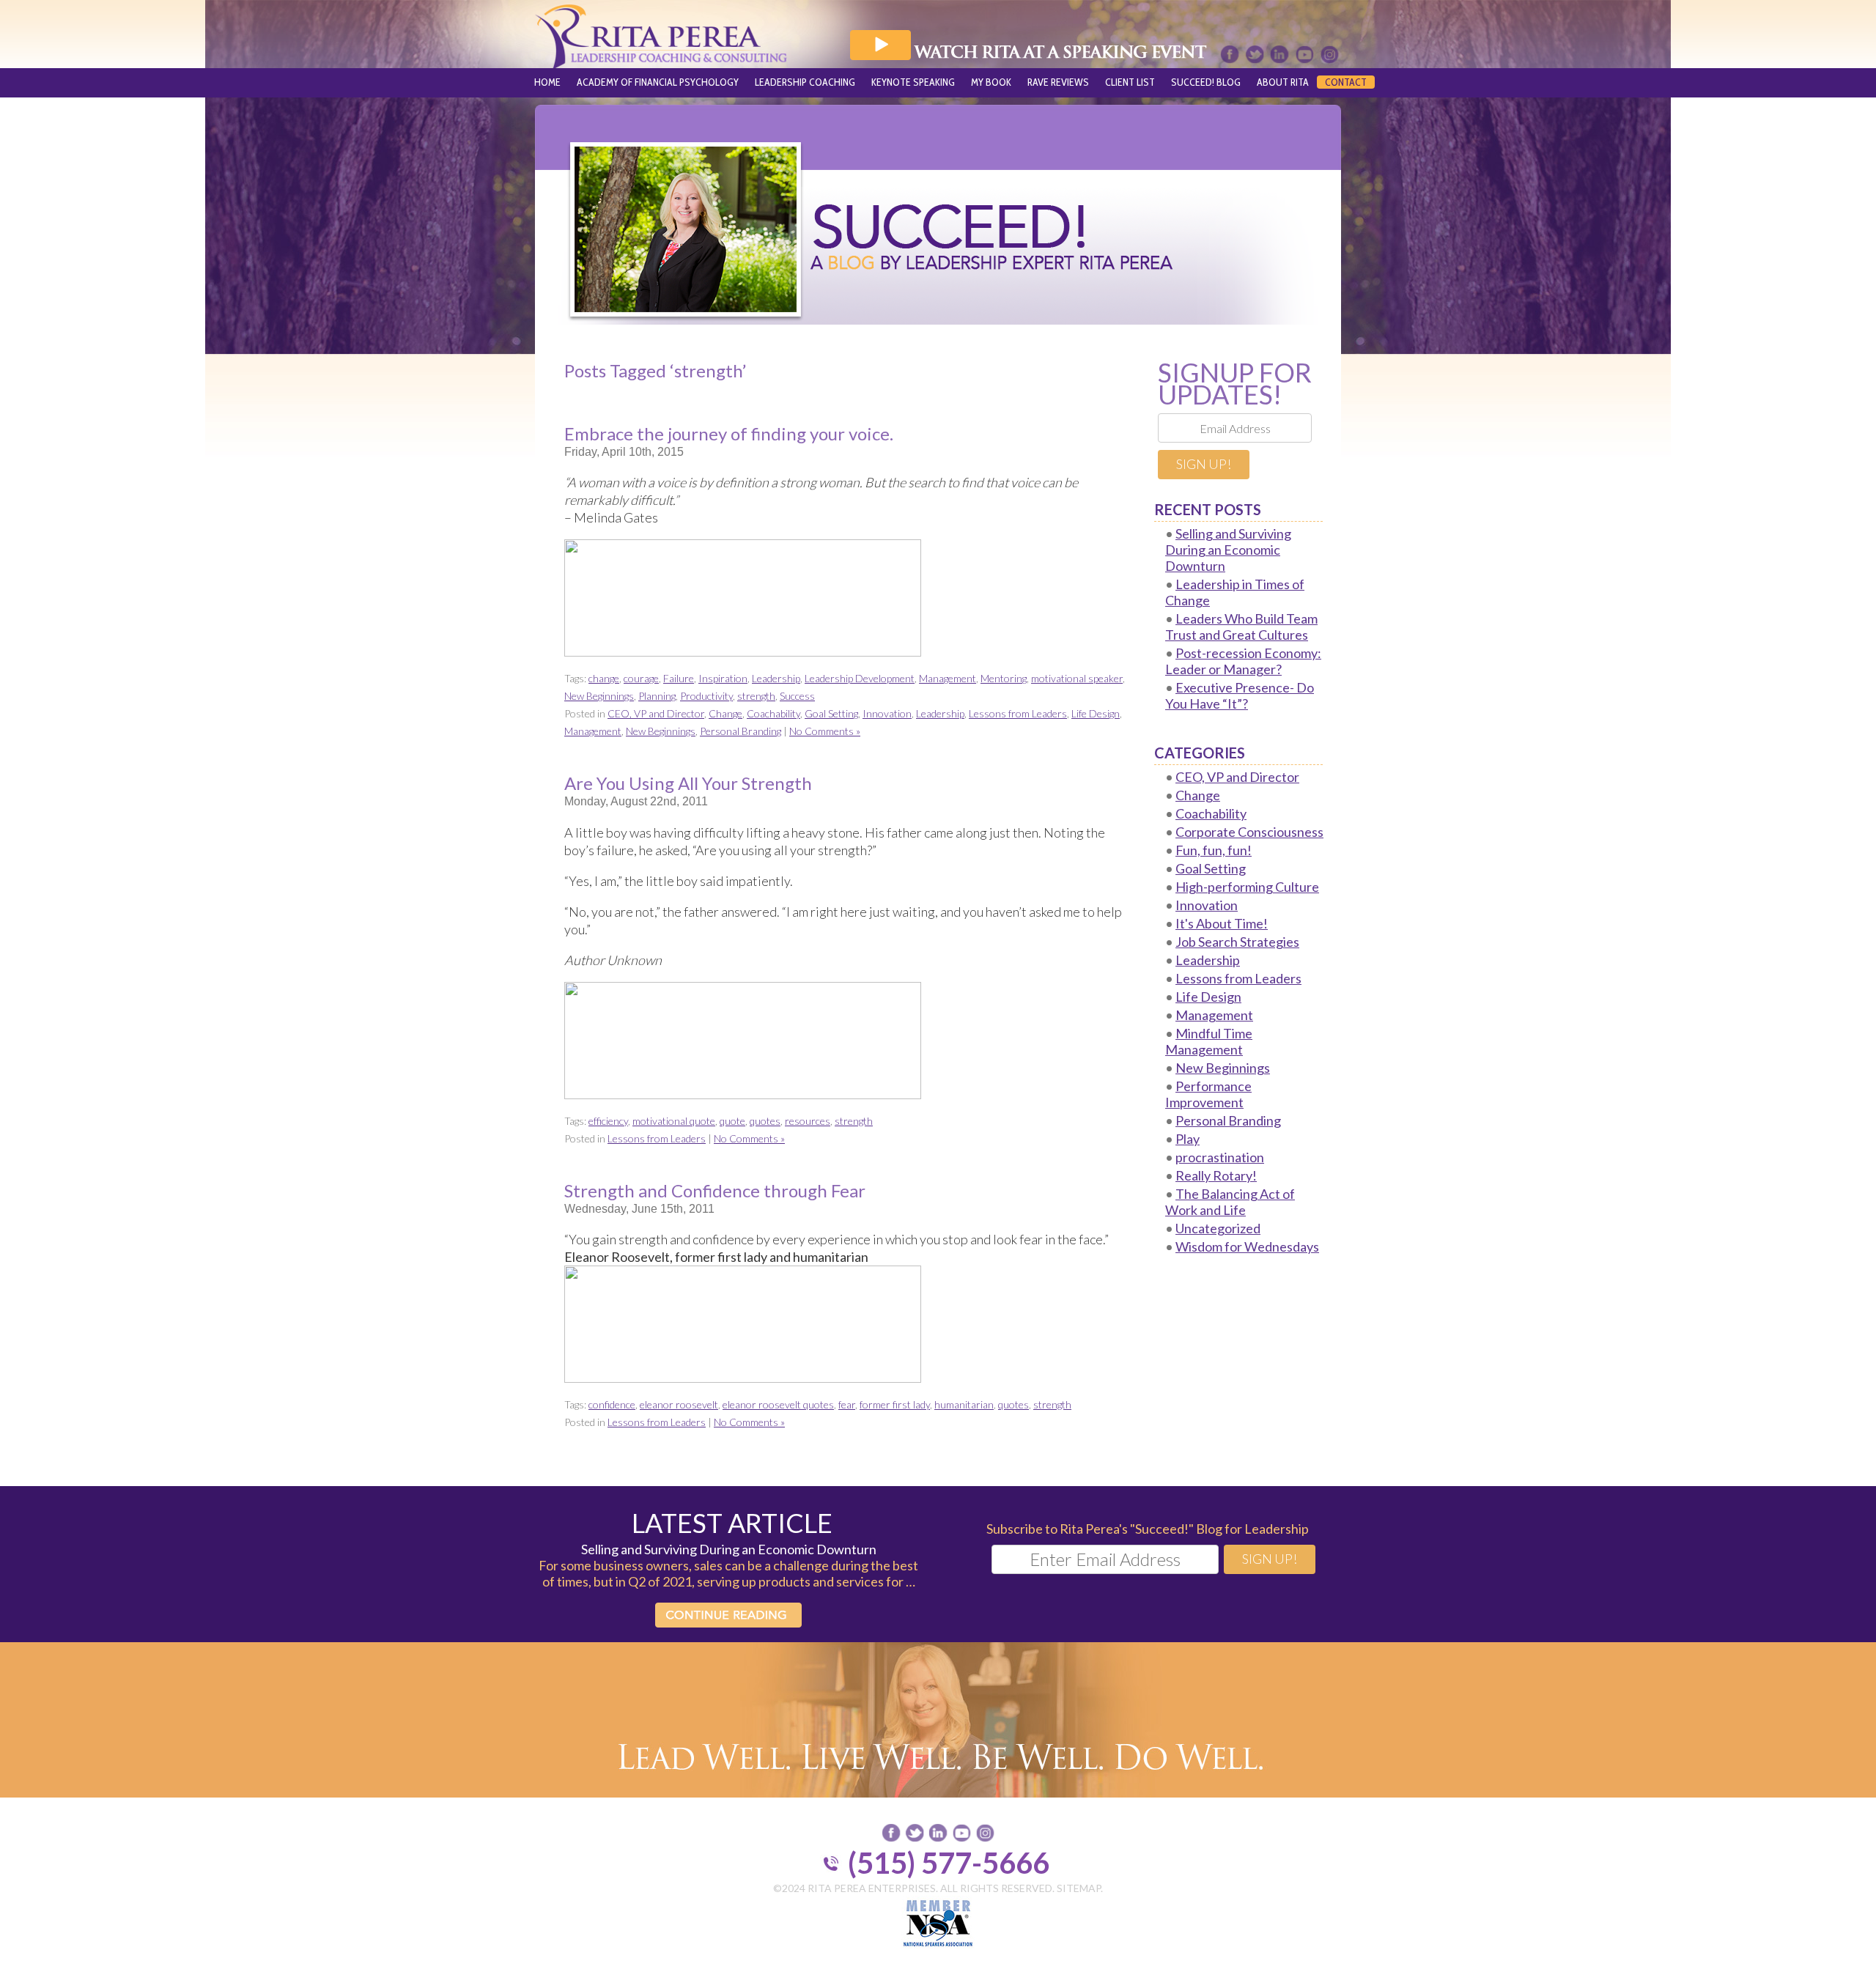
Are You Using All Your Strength (688, 783)
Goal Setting (831, 713)
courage (641, 678)
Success (797, 696)
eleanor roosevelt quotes (778, 1404)
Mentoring (1004, 678)
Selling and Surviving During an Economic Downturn (1228, 550)
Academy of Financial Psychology (658, 82)
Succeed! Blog (1206, 82)
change (604, 678)
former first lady (895, 1404)
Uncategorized (1218, 1228)
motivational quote (674, 1121)
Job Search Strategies (1237, 942)
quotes (765, 1121)
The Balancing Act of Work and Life (1230, 1202)
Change (725, 713)
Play (1188, 1139)
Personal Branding (741, 731)
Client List (1130, 82)
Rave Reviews (1058, 82)
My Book (991, 82)
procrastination (1220, 1157)
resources (808, 1121)
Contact (1346, 82)
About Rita (1283, 82)
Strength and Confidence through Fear (715, 1190)
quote (732, 1121)
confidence (612, 1404)
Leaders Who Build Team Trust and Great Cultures (1241, 627)
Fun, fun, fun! (1214, 850)
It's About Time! (1222, 923)
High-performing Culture (1247, 887)
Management (948, 678)
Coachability (773, 713)
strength (756, 696)
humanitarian (964, 1404)
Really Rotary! (1216, 1175)
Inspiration (723, 678)
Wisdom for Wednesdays (1247, 1246)
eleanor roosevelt (679, 1404)
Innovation (887, 713)
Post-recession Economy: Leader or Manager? (1243, 661)
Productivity (706, 696)
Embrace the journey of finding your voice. (729, 433)
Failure (679, 678)
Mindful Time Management (1209, 1041)
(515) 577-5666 (949, 1863)
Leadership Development (860, 678)
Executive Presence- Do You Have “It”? (1240, 695)
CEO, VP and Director (656, 713)
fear (847, 1404)
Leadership (776, 678)
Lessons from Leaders (1018, 713)
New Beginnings (599, 696)
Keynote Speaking (913, 82)
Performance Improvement (1208, 1094)
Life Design (1096, 713)
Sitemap (1079, 1888)
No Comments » (825, 731)
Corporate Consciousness (1249, 832)
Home (547, 82)
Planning (657, 696)
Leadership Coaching (805, 82)
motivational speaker (1077, 678)
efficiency (608, 1121)
